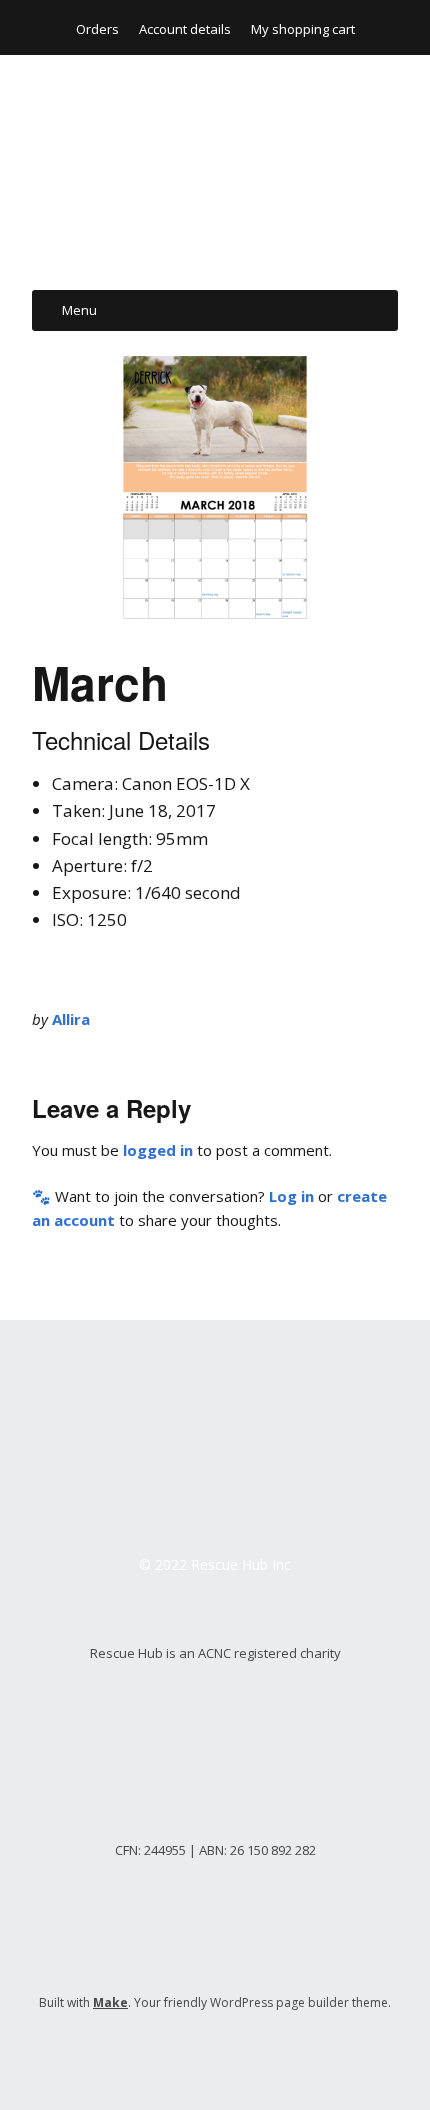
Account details (185, 29)
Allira (71, 1019)
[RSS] (215, 2050)
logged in (158, 1150)
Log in (291, 1196)
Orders (97, 29)
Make (110, 2002)
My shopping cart (303, 29)
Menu (79, 310)
